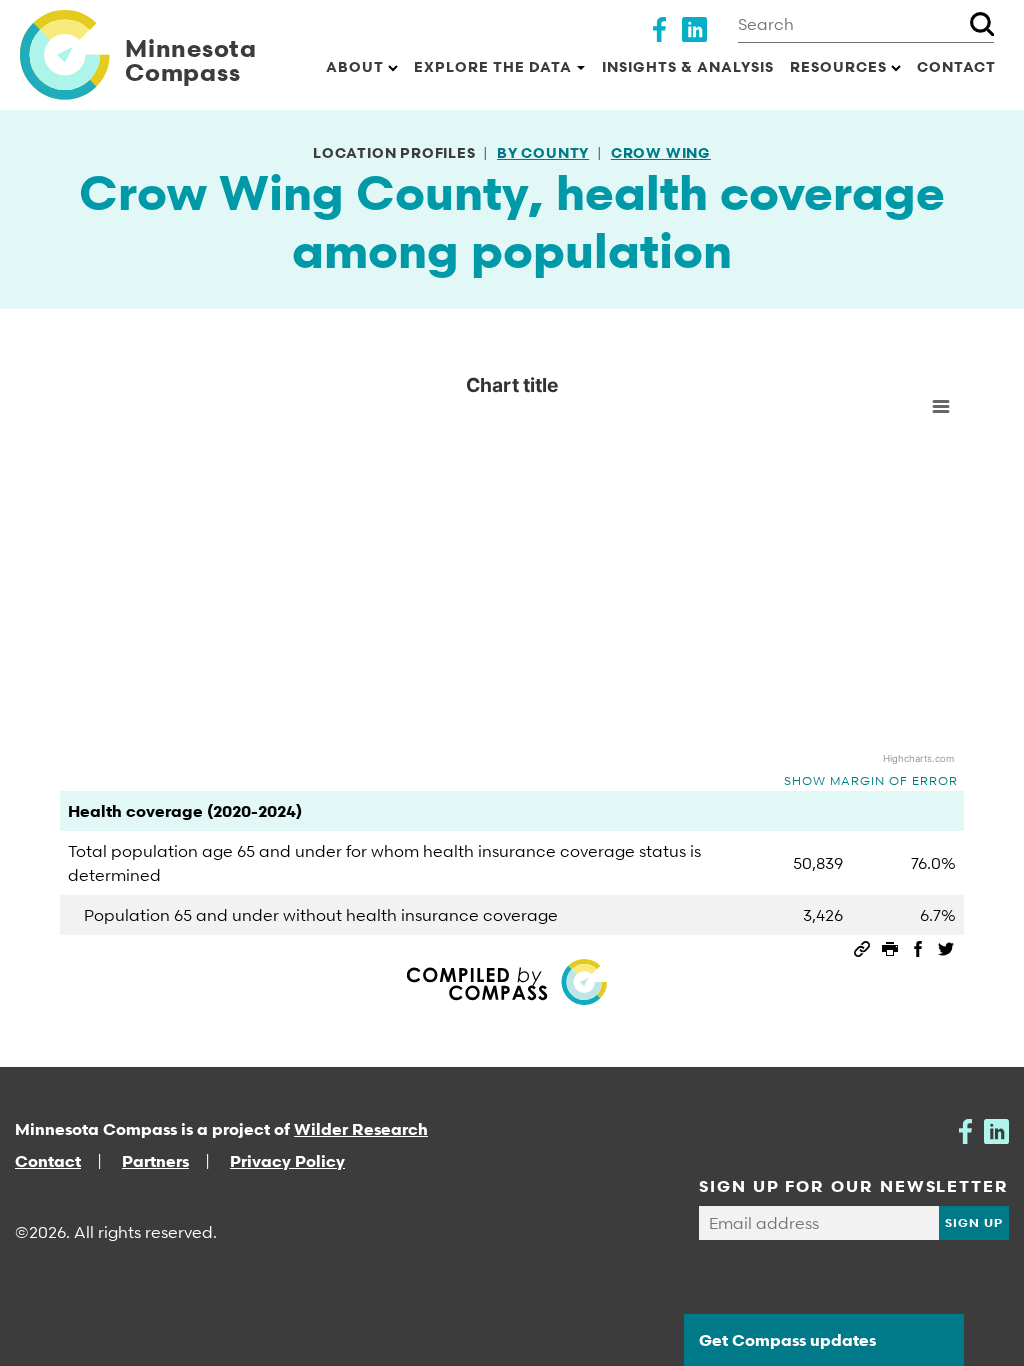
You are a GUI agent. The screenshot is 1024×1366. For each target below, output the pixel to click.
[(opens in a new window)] (659, 27)
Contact (956, 66)
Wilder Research (361, 1129)
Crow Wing (661, 152)
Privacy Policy (287, 1161)
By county (543, 152)
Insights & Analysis (688, 66)
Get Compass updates (787, 1340)
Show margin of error (871, 780)
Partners (155, 1161)
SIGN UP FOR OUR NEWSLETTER (854, 1186)
